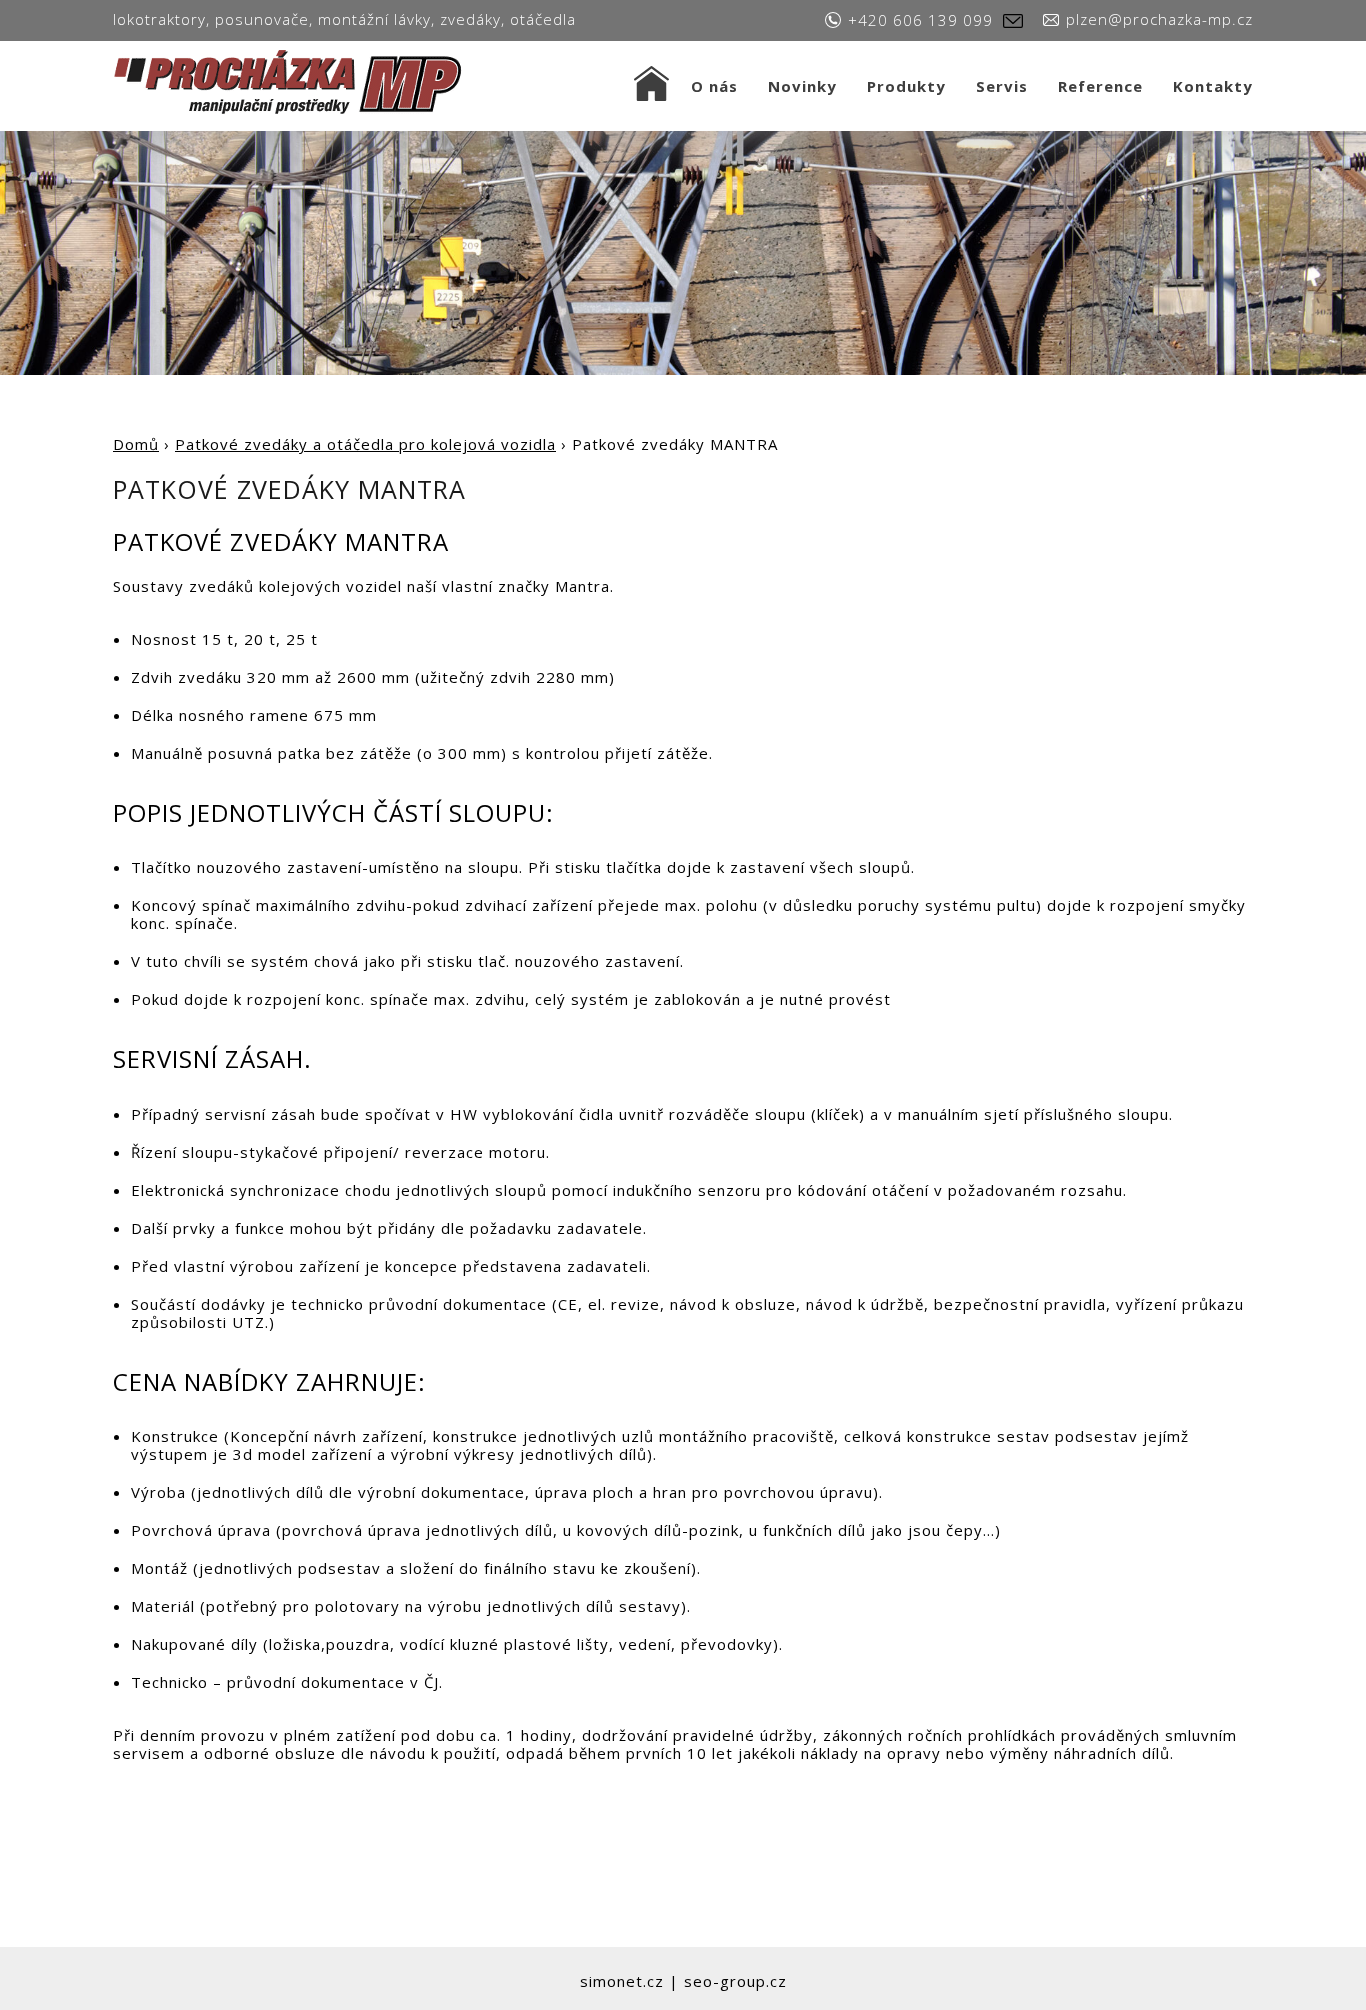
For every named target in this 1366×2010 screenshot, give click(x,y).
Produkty (906, 86)
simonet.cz (622, 1981)
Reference (1100, 86)
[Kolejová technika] (289, 80)
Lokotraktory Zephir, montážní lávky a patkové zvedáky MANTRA (651, 86)
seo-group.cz (735, 1981)
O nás (714, 86)
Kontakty (1213, 86)
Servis (1002, 86)
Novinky (802, 86)
